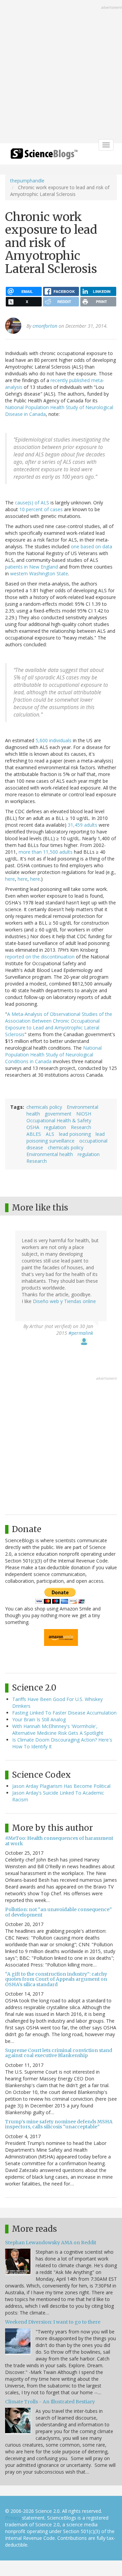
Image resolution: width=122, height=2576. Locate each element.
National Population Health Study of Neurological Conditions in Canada (53, 1055)
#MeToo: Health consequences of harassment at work (59, 1841)
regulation (55, 1127)
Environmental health (50, 1154)
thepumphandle (27, 181)
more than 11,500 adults (46, 852)
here (10, 879)
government (58, 1114)
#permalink (81, 1333)
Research (81, 1127)
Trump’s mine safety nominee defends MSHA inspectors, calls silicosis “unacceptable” (59, 2124)
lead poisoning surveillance (66, 1137)
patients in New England (32, 567)
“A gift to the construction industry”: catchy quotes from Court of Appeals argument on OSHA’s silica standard (56, 1979)
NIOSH (84, 1114)
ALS (50, 1134)
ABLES (34, 1134)
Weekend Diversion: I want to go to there (53, 2322)
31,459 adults (83, 825)
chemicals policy (44, 1107)
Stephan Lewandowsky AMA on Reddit (51, 2243)
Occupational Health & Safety (59, 1120)
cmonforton (45, 326)
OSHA (33, 1127)
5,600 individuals (54, 740)
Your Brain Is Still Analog (39, 1719)
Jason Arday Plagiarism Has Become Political (61, 1786)
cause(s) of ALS (32, 503)
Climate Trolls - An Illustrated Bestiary (50, 2402)
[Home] (44, 156)
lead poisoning (75, 1134)
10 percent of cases (41, 509)
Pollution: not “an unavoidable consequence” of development (58, 1912)
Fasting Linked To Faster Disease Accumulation (64, 1713)
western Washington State (39, 573)
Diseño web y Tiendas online (64, 1301)
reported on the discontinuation (40, 957)
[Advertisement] (61, 72)
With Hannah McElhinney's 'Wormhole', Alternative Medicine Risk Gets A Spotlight (58, 1730)
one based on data (91, 546)
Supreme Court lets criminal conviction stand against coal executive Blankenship (59, 2053)
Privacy (13, 2518)
